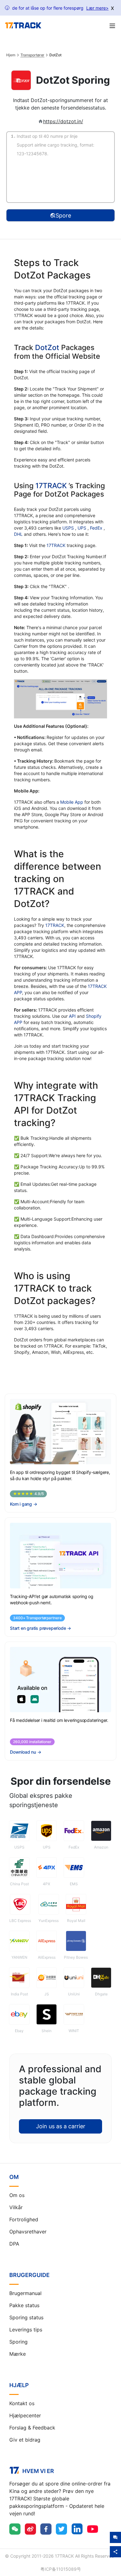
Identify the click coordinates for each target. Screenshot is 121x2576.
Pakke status (24, 2305)
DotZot (47, 348)
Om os (17, 2195)
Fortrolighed (24, 2219)
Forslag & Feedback (32, 2428)
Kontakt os (22, 2403)
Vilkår (16, 2207)
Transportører (33, 55)
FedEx (97, 528)
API (72, 1016)
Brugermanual (25, 2293)
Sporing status (26, 2317)
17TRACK (52, 486)
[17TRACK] (23, 26)
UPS (83, 528)
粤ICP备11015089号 (61, 2569)
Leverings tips (26, 2330)
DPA (14, 2244)
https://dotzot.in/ (63, 121)
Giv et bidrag (25, 2440)
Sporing (18, 2342)
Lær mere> (97, 8)
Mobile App (72, 802)
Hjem (11, 55)
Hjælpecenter (25, 2415)
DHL (19, 534)
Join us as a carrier (61, 2126)
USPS (69, 528)
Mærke (18, 2354)
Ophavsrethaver (28, 2232)
